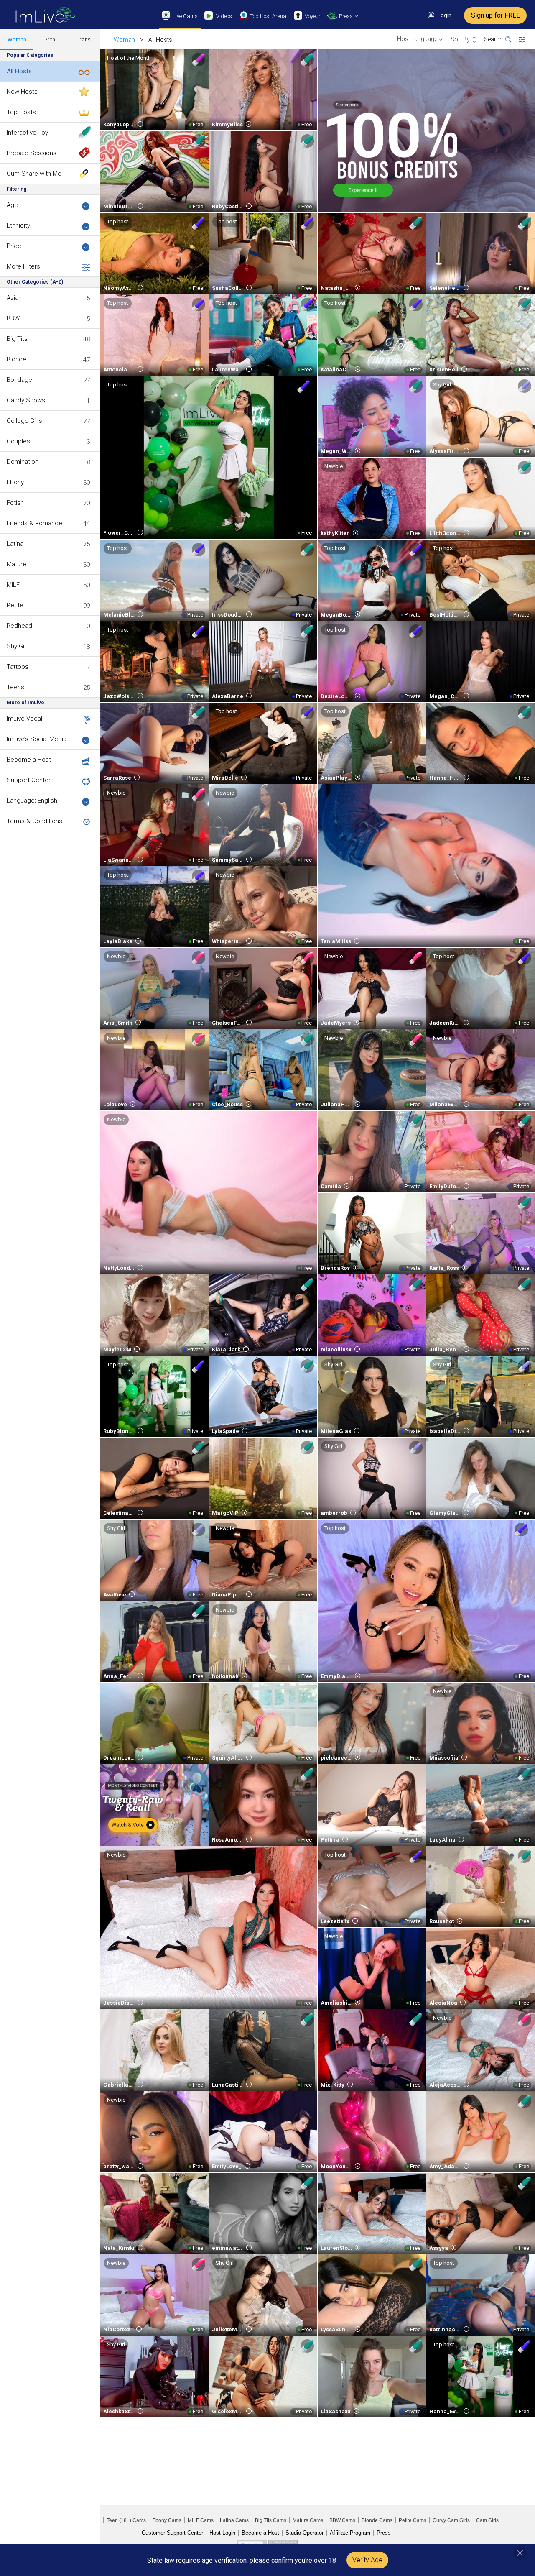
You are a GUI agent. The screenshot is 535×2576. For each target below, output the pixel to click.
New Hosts (22, 92)
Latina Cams (234, 2520)
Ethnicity (18, 225)
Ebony (15, 482)
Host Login (222, 2533)
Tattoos (18, 667)
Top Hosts (21, 112)
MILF (13, 585)
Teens (15, 687)
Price (14, 246)
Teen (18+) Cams (126, 2520)
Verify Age (367, 2560)
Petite (15, 605)
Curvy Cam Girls (451, 2520)
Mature (17, 564)
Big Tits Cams (271, 2520)
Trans (84, 40)
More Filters (23, 266)
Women (17, 40)
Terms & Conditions (34, 821)
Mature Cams (308, 2520)
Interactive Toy (27, 133)
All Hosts (19, 71)
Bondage (19, 380)
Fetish (15, 503)
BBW (13, 318)
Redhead (19, 626)
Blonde (17, 359)
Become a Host (29, 760)
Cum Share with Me (34, 174)
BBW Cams (342, 2520)
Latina (15, 544)
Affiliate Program (350, 2533)
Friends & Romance (34, 523)
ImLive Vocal (24, 719)
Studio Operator (304, 2533)
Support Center (29, 780)
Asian (14, 298)
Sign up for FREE (496, 15)
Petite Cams (413, 2520)
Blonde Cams (377, 2520)
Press (384, 2533)
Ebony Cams (167, 2520)
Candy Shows (26, 400)
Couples (18, 441)
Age (12, 205)
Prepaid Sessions (32, 153)
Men (50, 40)
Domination (23, 462)
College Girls (24, 421)
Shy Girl (17, 646)
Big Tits (17, 339)
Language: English (32, 801)
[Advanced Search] (527, 40)
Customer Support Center (172, 2533)
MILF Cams (201, 2520)
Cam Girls (487, 2520)
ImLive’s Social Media (37, 739)
